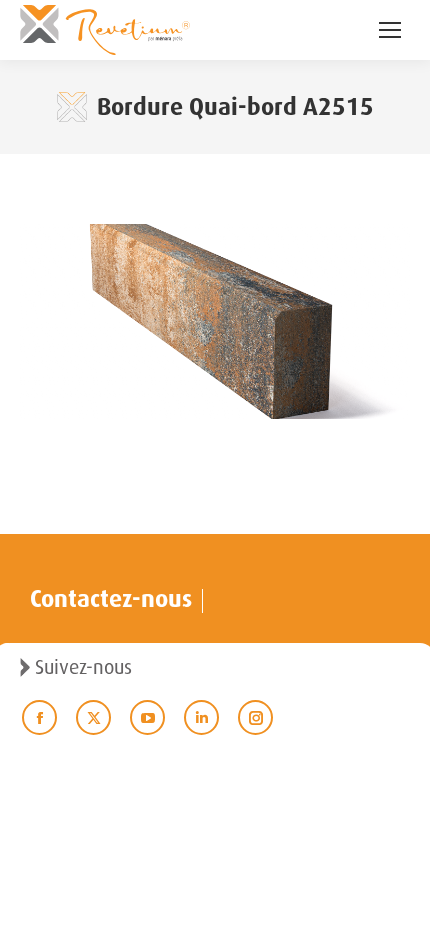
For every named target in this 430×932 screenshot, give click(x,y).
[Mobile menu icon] (390, 30)
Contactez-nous (111, 599)
